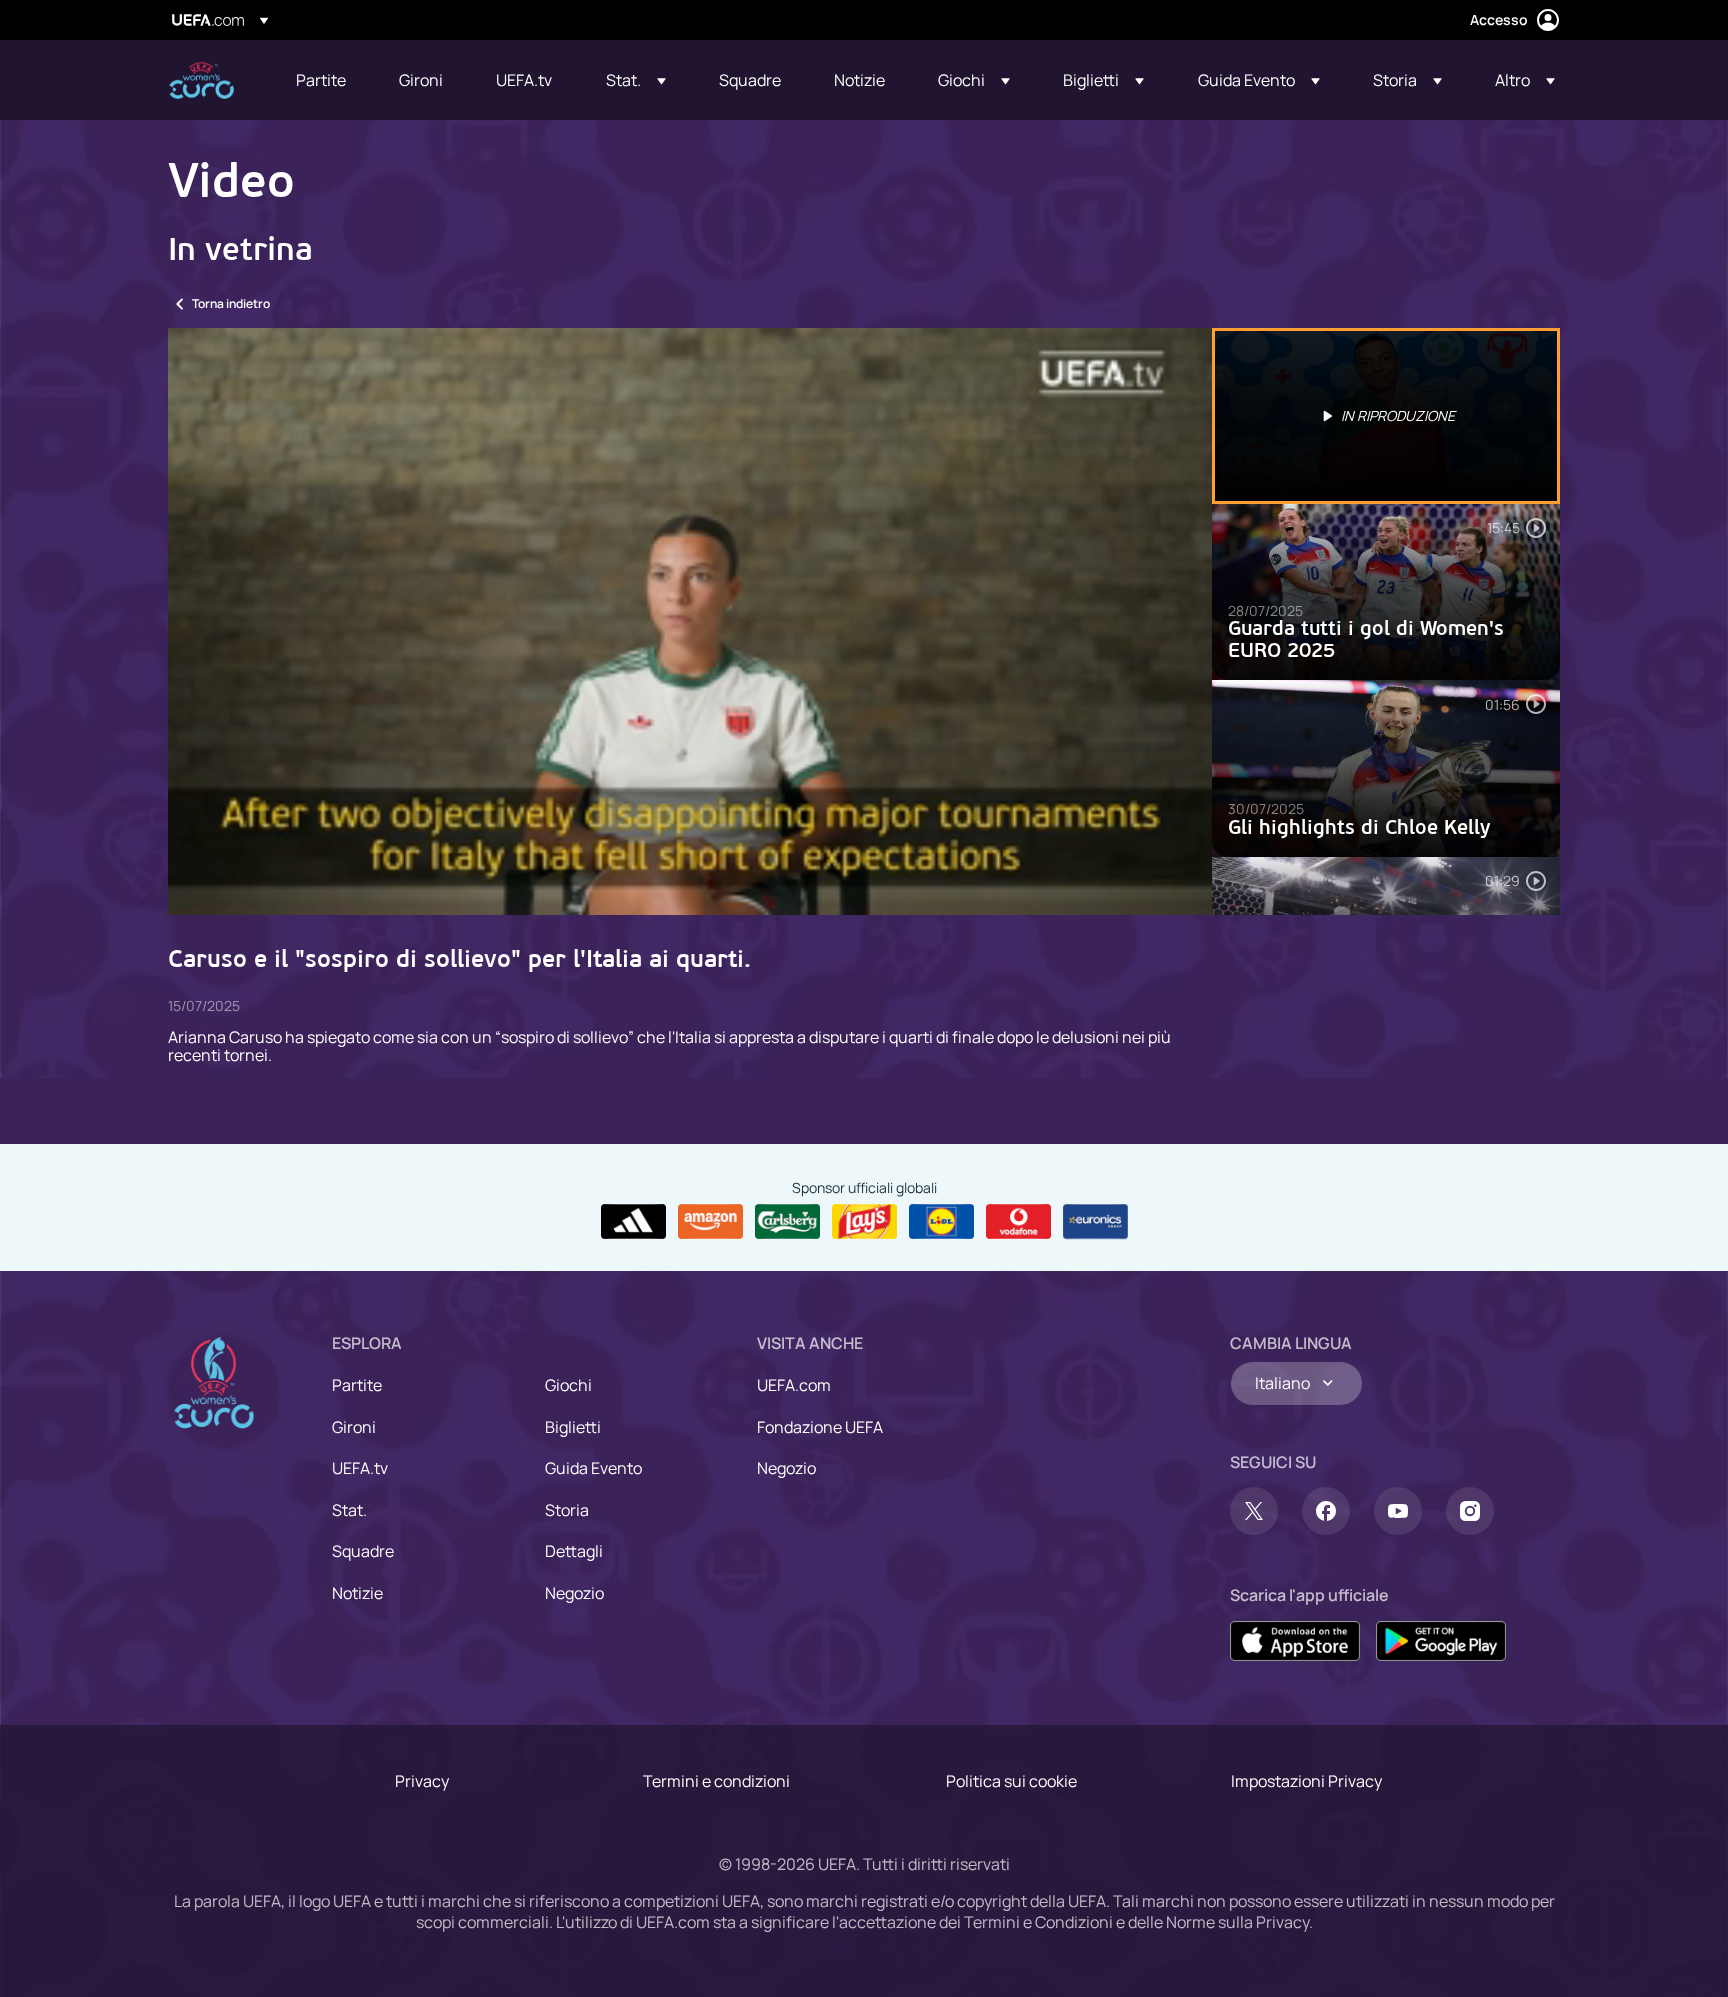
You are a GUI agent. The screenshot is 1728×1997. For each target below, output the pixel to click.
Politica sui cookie (1011, 1781)
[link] (321, 80)
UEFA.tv (360, 1468)
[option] (1386, 416)
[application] (690, 621)
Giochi (568, 1385)
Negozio (574, 1593)
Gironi (354, 1427)
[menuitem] (322, 80)
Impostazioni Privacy (1306, 1781)
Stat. (349, 1510)
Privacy (422, 1781)
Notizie (357, 1593)
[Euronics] (1095, 1222)
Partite (357, 1385)
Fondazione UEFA (820, 1427)
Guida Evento (593, 1468)
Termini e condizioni (716, 1781)
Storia (567, 1510)
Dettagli (574, 1551)
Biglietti (573, 1427)
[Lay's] (864, 1222)
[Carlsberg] (787, 1222)
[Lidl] (941, 1222)
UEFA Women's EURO (201, 80)
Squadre (363, 1551)
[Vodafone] (1018, 1222)
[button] (636, 80)
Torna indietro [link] (231, 303)
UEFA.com (794, 1385)
